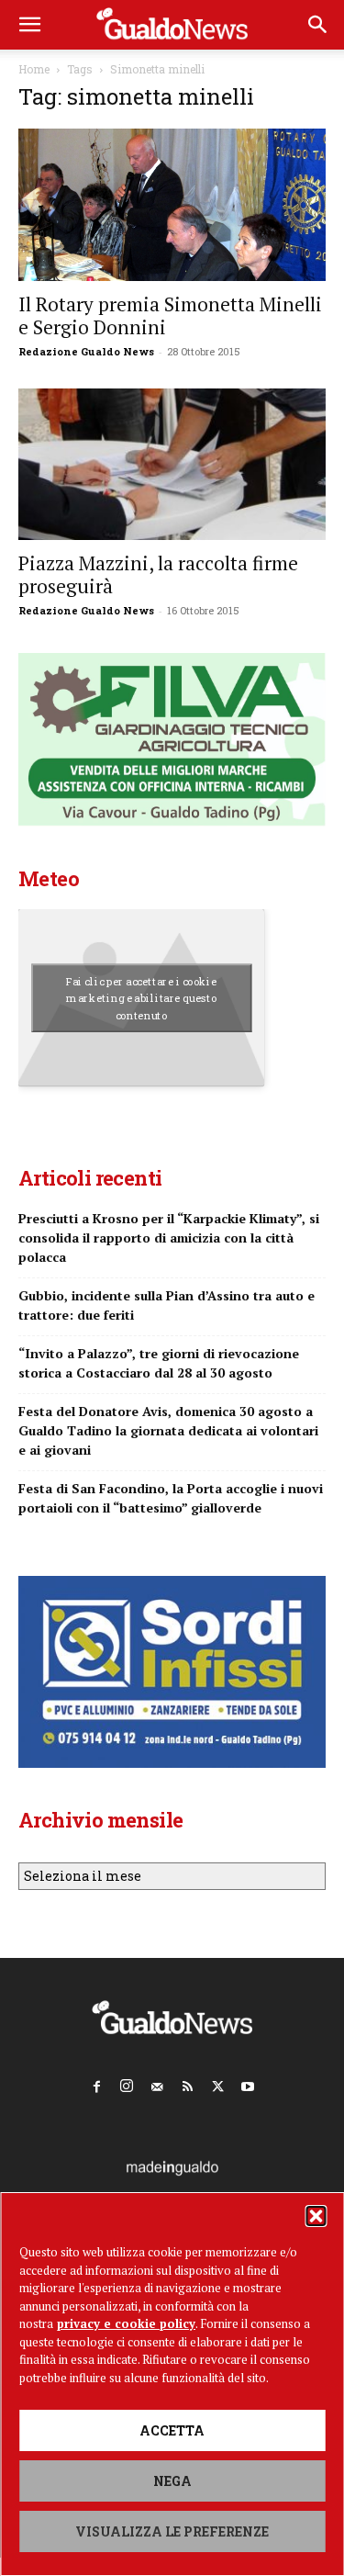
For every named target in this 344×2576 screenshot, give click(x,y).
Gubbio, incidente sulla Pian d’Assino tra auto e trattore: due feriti (166, 1305)
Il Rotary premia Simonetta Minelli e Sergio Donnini (170, 315)
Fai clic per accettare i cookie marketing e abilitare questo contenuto (142, 998)
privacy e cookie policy (126, 2323)
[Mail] (157, 2083)
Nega (172, 2481)
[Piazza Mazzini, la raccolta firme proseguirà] (172, 464)
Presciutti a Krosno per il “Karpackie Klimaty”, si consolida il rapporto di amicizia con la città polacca (169, 1237)
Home (34, 69)
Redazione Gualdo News (86, 351)
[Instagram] (127, 2082)
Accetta (172, 2430)
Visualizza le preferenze (172, 2531)
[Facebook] (96, 2083)
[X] (217, 2083)
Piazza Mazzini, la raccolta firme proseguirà (158, 574)
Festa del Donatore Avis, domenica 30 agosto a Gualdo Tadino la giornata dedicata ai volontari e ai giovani (168, 1430)
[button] (316, 2216)
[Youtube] (248, 2083)
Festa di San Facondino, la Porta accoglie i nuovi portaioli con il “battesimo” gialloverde (171, 1498)
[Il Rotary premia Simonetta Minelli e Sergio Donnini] (172, 205)
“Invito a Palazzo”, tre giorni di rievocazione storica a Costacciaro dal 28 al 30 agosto (159, 1363)
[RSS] (187, 2083)
